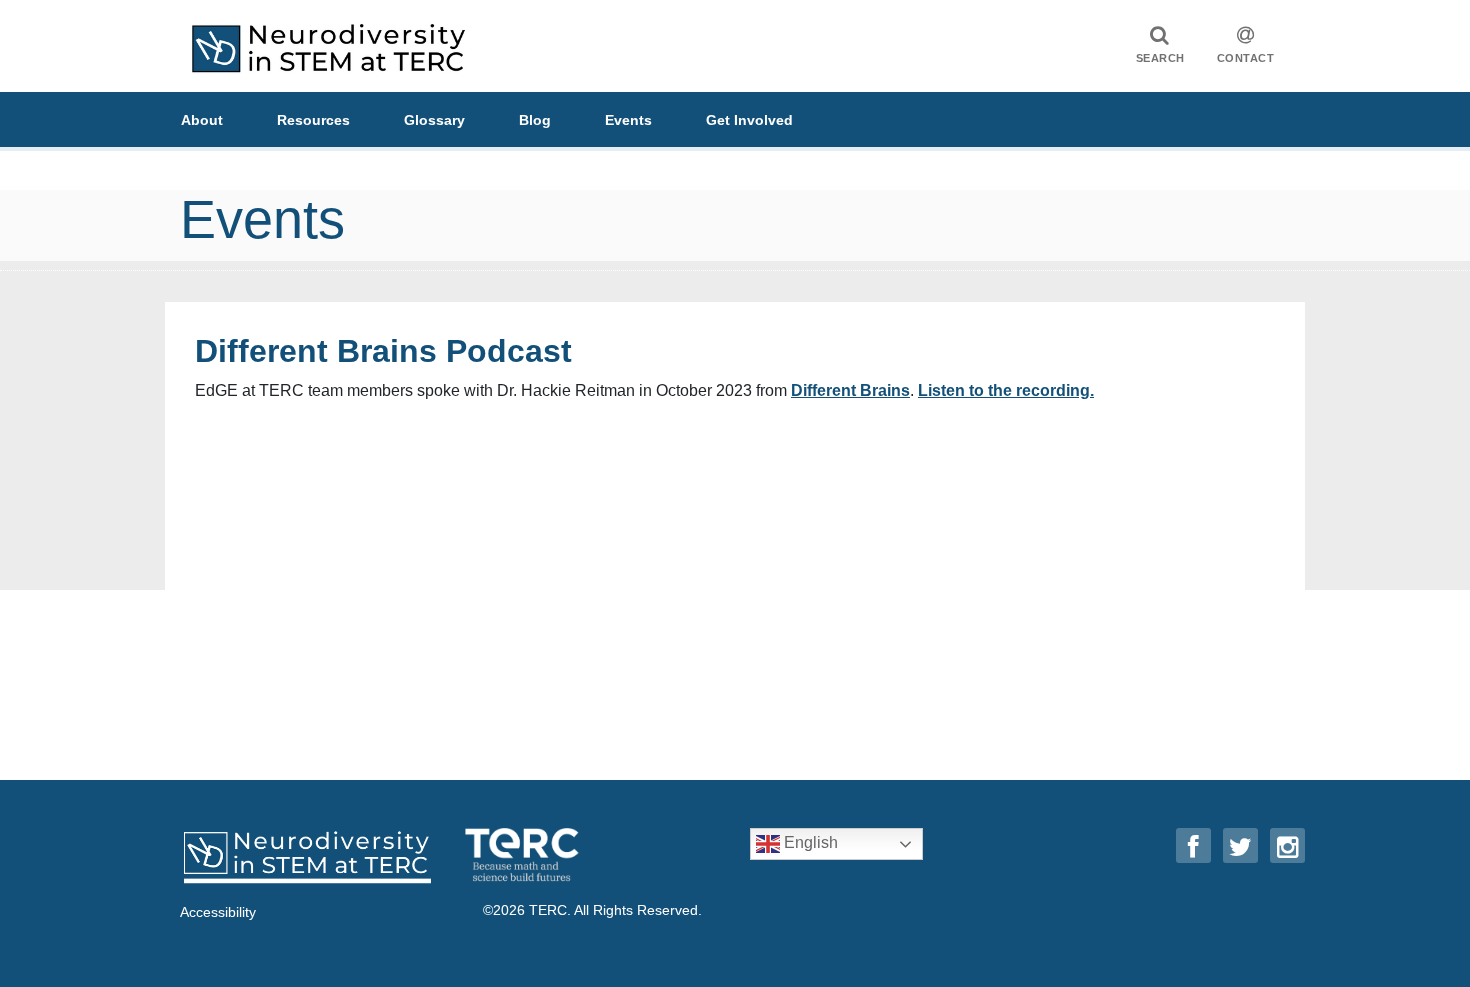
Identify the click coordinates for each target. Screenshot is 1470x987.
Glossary (434, 120)
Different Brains (850, 390)
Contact (1246, 58)
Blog (535, 120)
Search (1160, 58)
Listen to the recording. (1006, 390)
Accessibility (218, 912)
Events (628, 120)
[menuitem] (229, 119)
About (202, 120)
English (809, 842)
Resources (313, 120)
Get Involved (749, 120)
